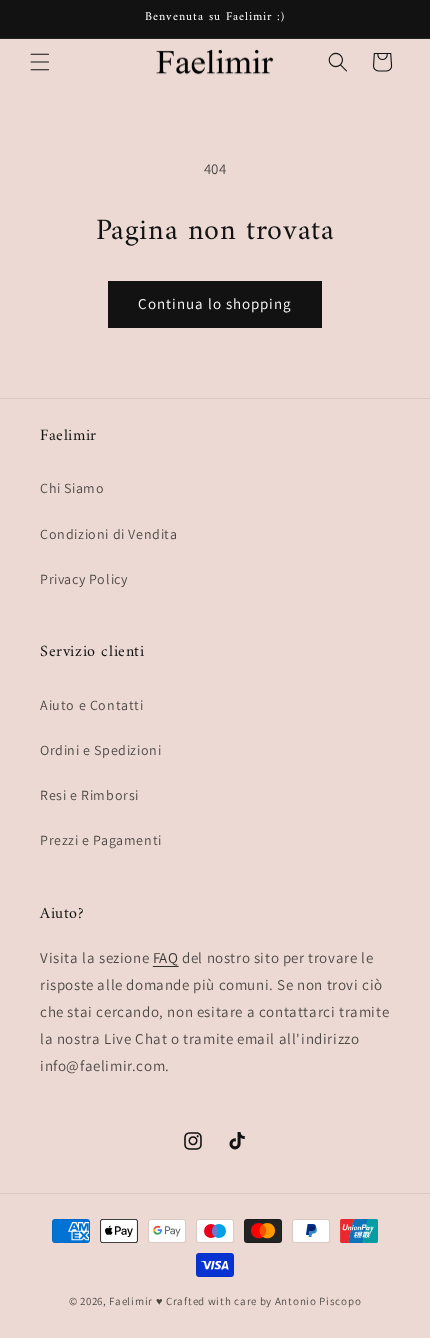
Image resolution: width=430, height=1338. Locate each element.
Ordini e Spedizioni (100, 750)
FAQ (166, 957)
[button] (40, 62)
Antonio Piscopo (318, 1301)
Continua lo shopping (215, 303)
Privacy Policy (83, 579)
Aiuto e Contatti (92, 705)
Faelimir (131, 1301)
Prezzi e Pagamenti (101, 840)
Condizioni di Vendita (109, 534)
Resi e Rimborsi (89, 795)
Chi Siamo (72, 488)
